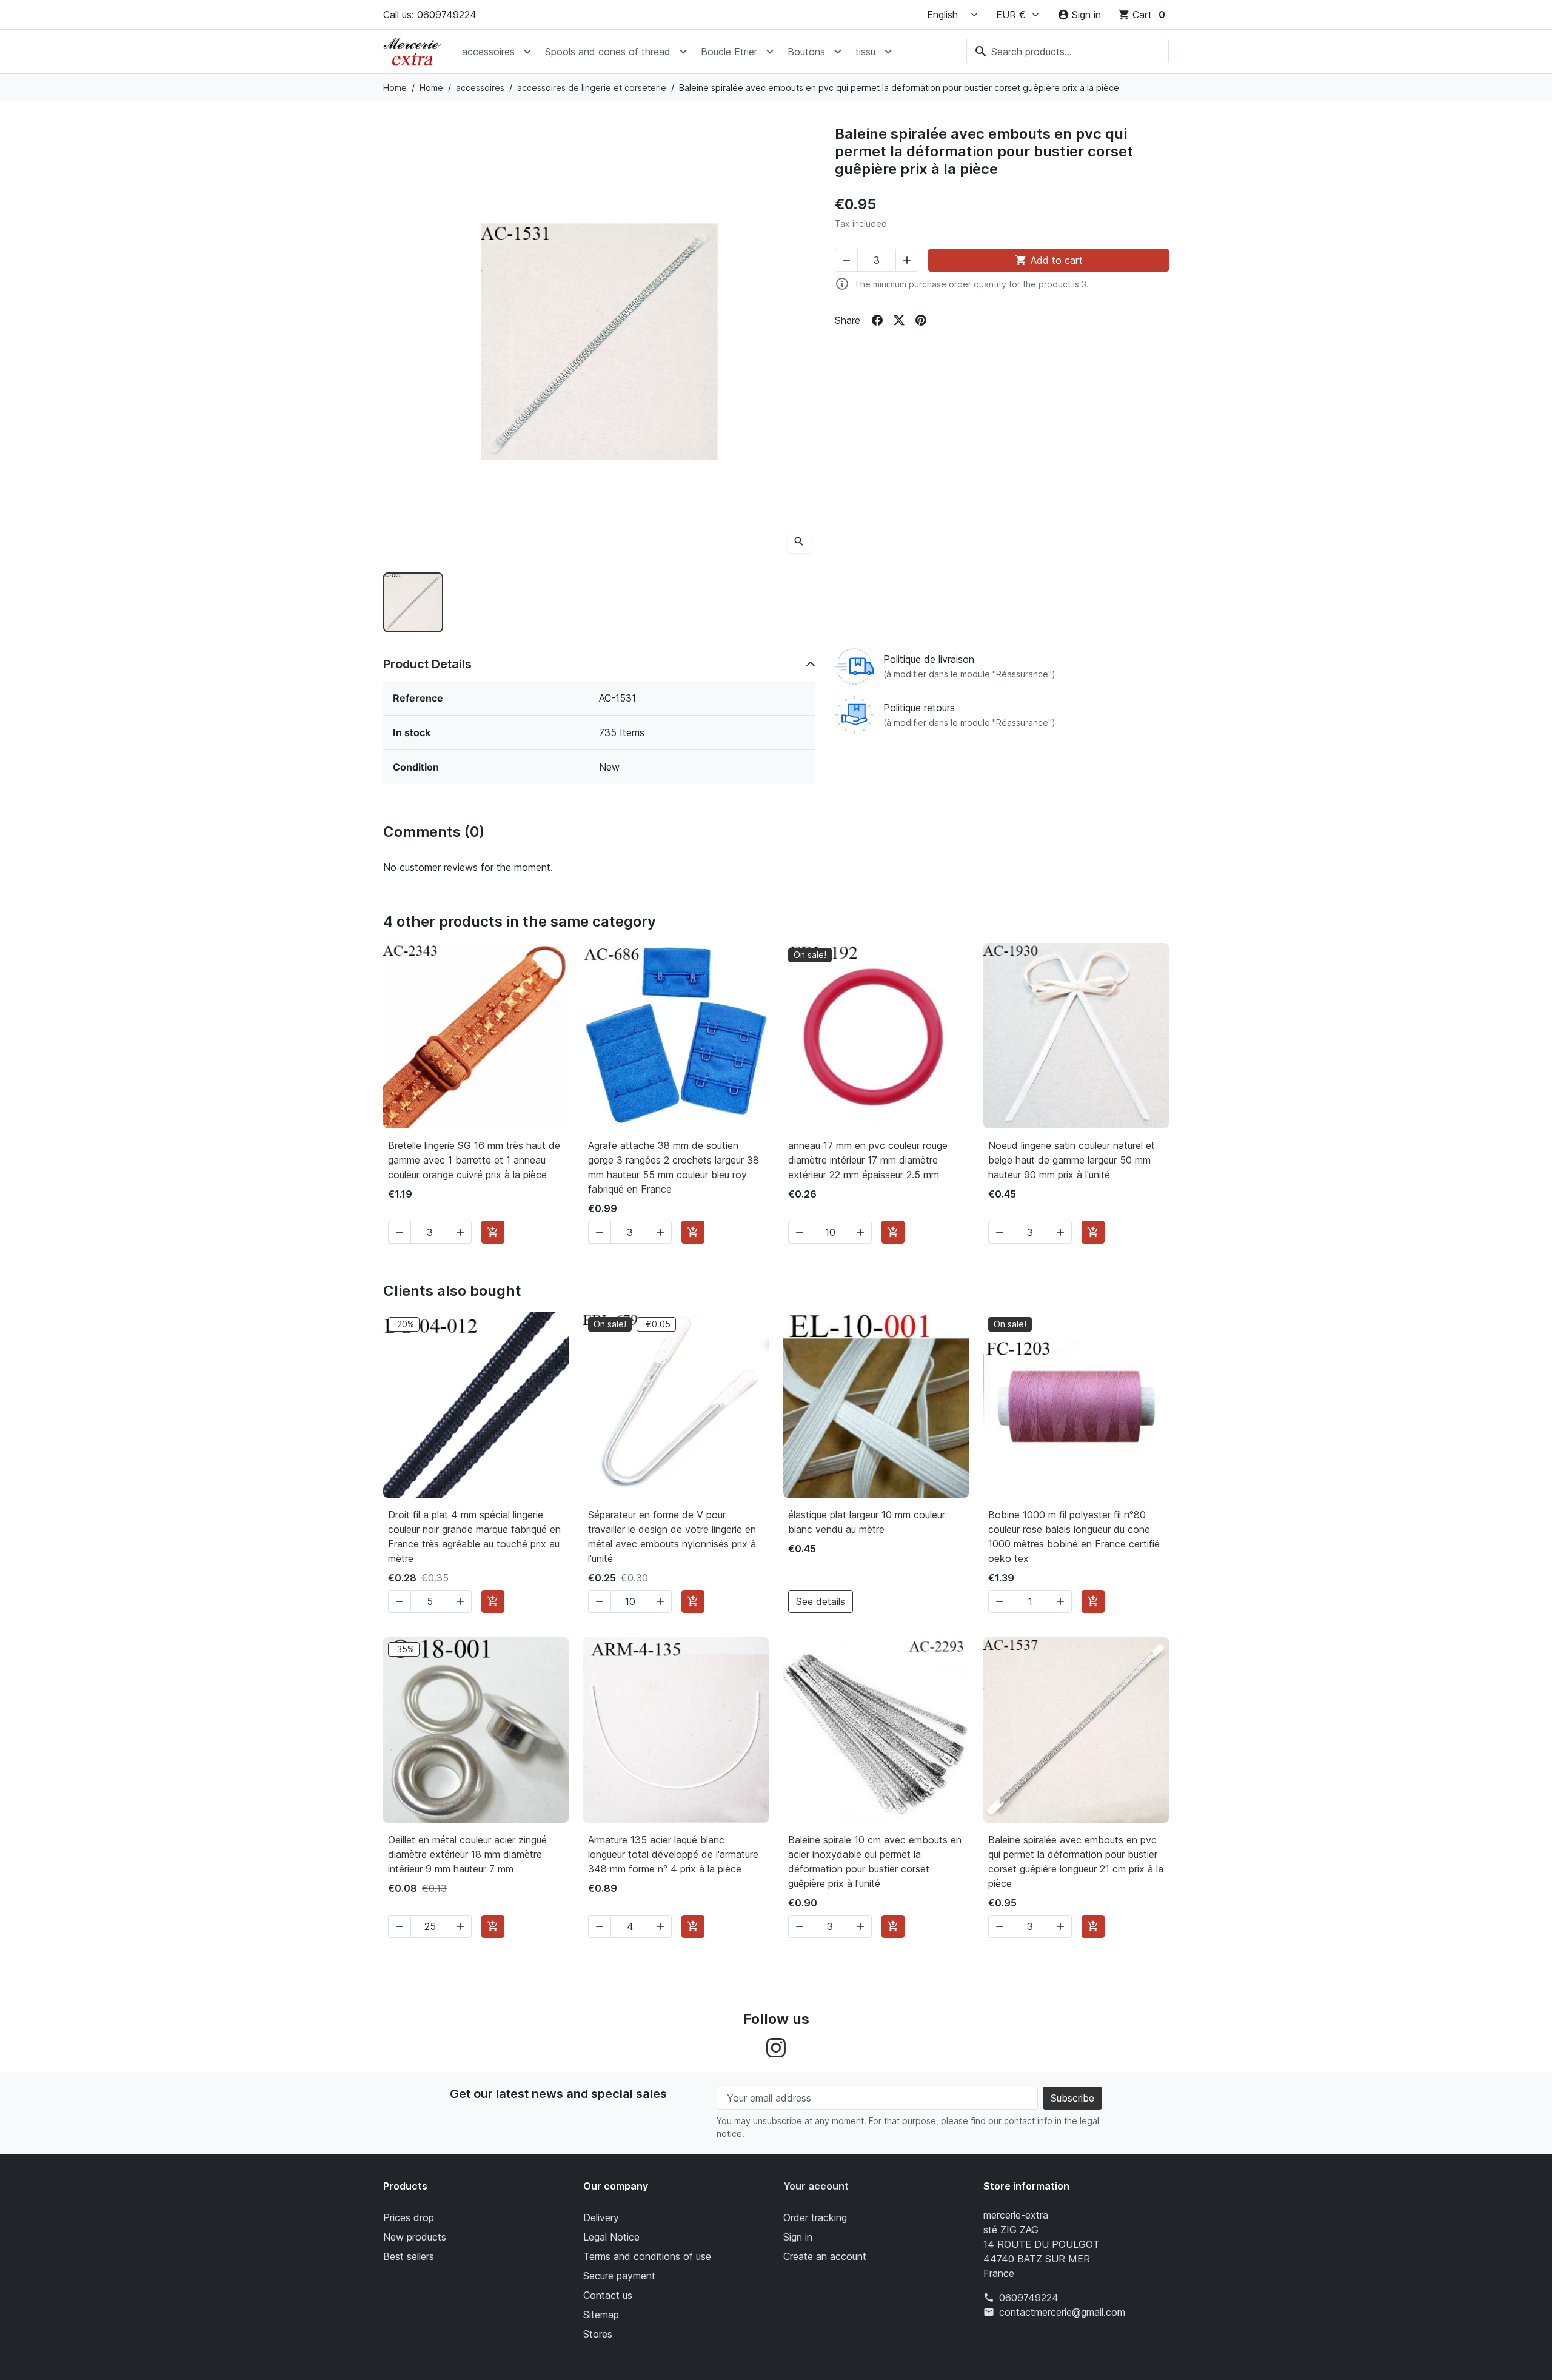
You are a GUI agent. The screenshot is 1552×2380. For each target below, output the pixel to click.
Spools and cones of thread (608, 52)
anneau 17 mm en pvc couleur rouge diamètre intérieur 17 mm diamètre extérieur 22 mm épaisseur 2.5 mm (868, 1160)
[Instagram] (776, 2046)
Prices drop (409, 2217)
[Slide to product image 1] (413, 602)
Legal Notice (611, 2237)
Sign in (798, 2237)
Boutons (806, 52)
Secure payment (619, 2276)
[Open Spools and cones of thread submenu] (683, 52)
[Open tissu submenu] (888, 52)
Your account (816, 2186)
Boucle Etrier (729, 52)
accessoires (488, 52)
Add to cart (1049, 260)
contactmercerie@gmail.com (1062, 2312)
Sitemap (601, 2315)
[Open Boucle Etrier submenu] (770, 52)
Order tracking (815, 2217)
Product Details (427, 664)
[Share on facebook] (877, 320)
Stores (598, 2334)
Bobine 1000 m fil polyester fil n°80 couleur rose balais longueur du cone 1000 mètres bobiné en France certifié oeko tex (1074, 1537)
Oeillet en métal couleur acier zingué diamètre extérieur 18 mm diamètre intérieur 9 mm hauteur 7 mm (467, 1854)
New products (415, 2237)
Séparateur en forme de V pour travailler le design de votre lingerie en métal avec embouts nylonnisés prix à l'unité (672, 1537)
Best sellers (409, 2256)
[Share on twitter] (899, 320)
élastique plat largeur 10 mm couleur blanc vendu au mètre (867, 1522)
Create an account (825, 2256)
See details (821, 1601)
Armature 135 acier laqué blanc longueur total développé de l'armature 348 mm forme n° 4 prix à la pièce (673, 1854)
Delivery (601, 2217)
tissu (865, 52)
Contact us (608, 2295)
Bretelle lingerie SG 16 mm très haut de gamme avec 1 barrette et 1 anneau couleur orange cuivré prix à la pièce (474, 1160)
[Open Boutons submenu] (838, 52)
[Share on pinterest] (921, 320)
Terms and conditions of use (647, 2256)
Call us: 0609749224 (430, 15)
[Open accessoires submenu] (527, 52)
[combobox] (1068, 52)
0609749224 (1029, 2298)
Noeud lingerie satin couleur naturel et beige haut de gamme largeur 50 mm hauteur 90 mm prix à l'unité (1072, 1160)
